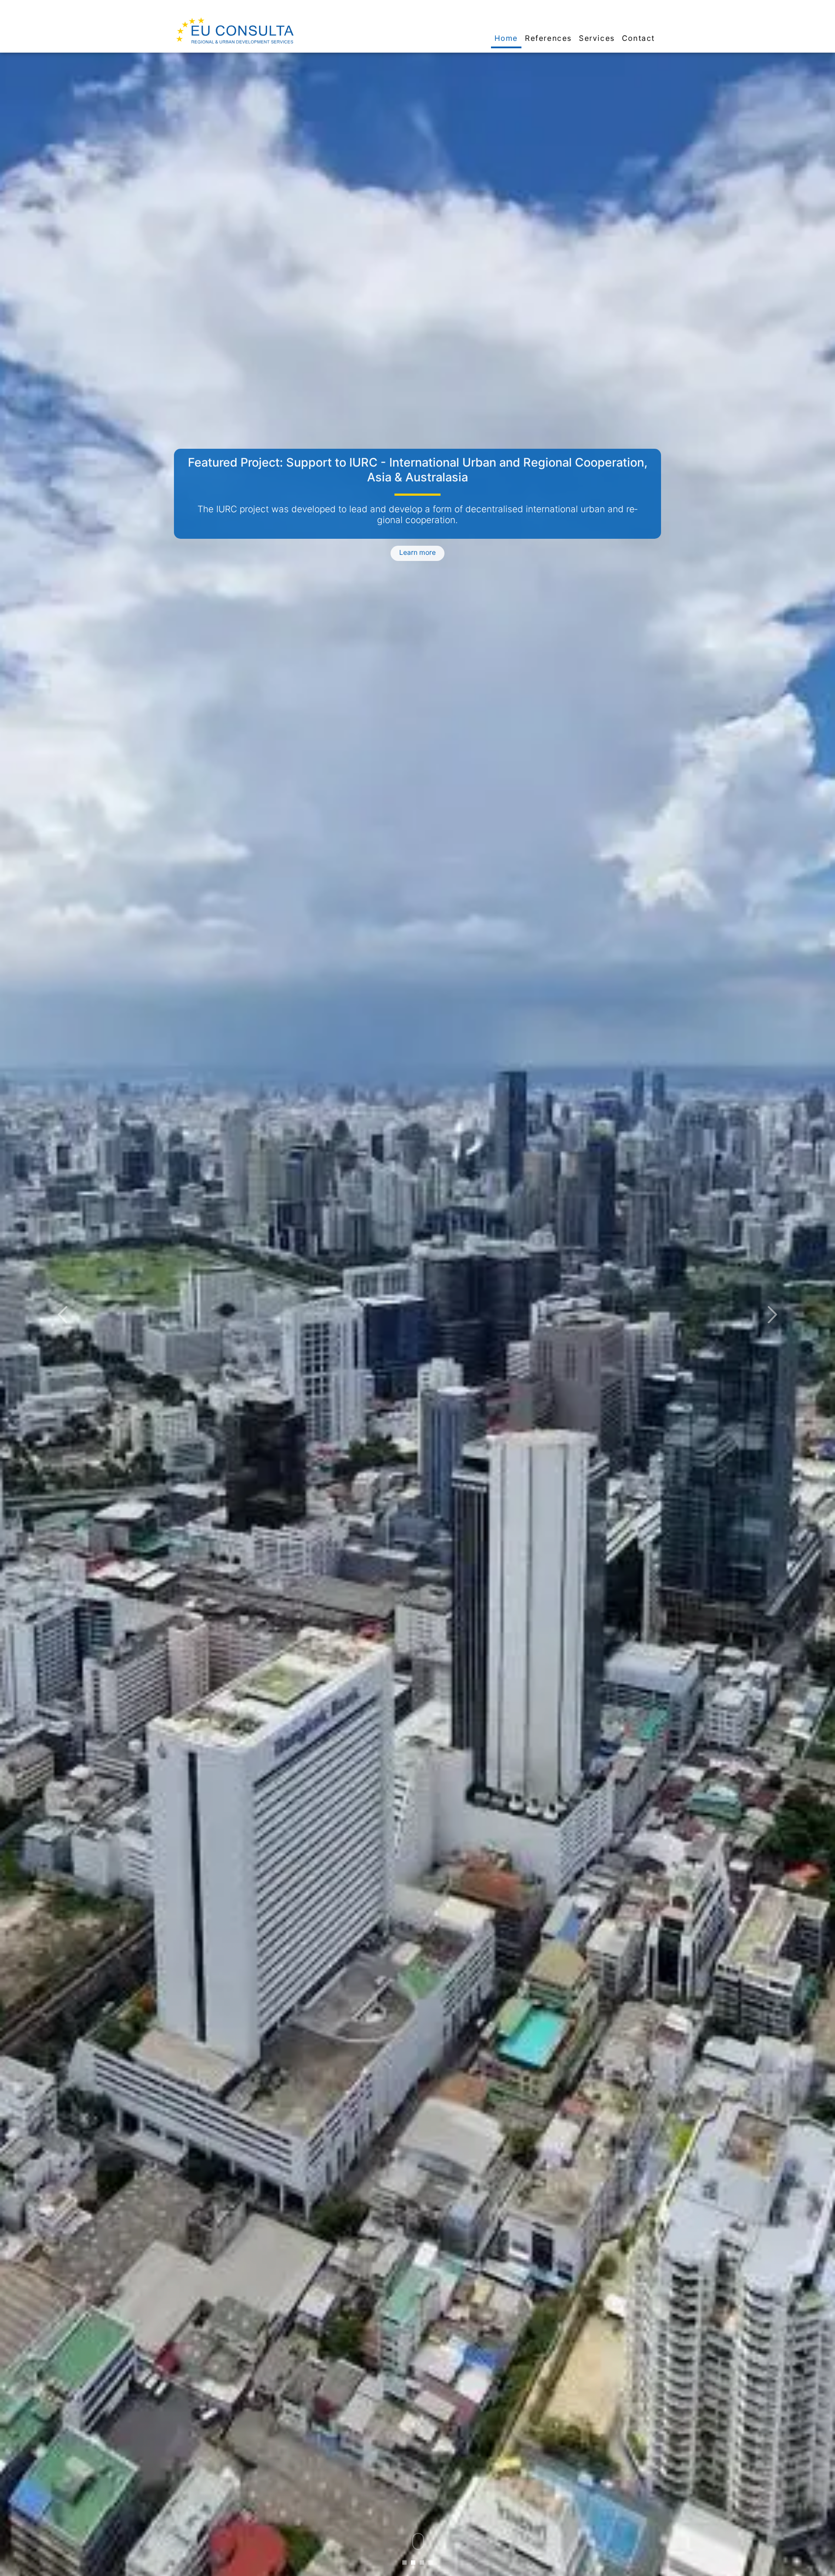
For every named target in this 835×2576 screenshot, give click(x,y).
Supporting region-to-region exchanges (418, 462)
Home (506, 38)
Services (597, 38)
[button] (63, 1314)
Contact (638, 38)
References (548, 38)
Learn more (417, 549)
